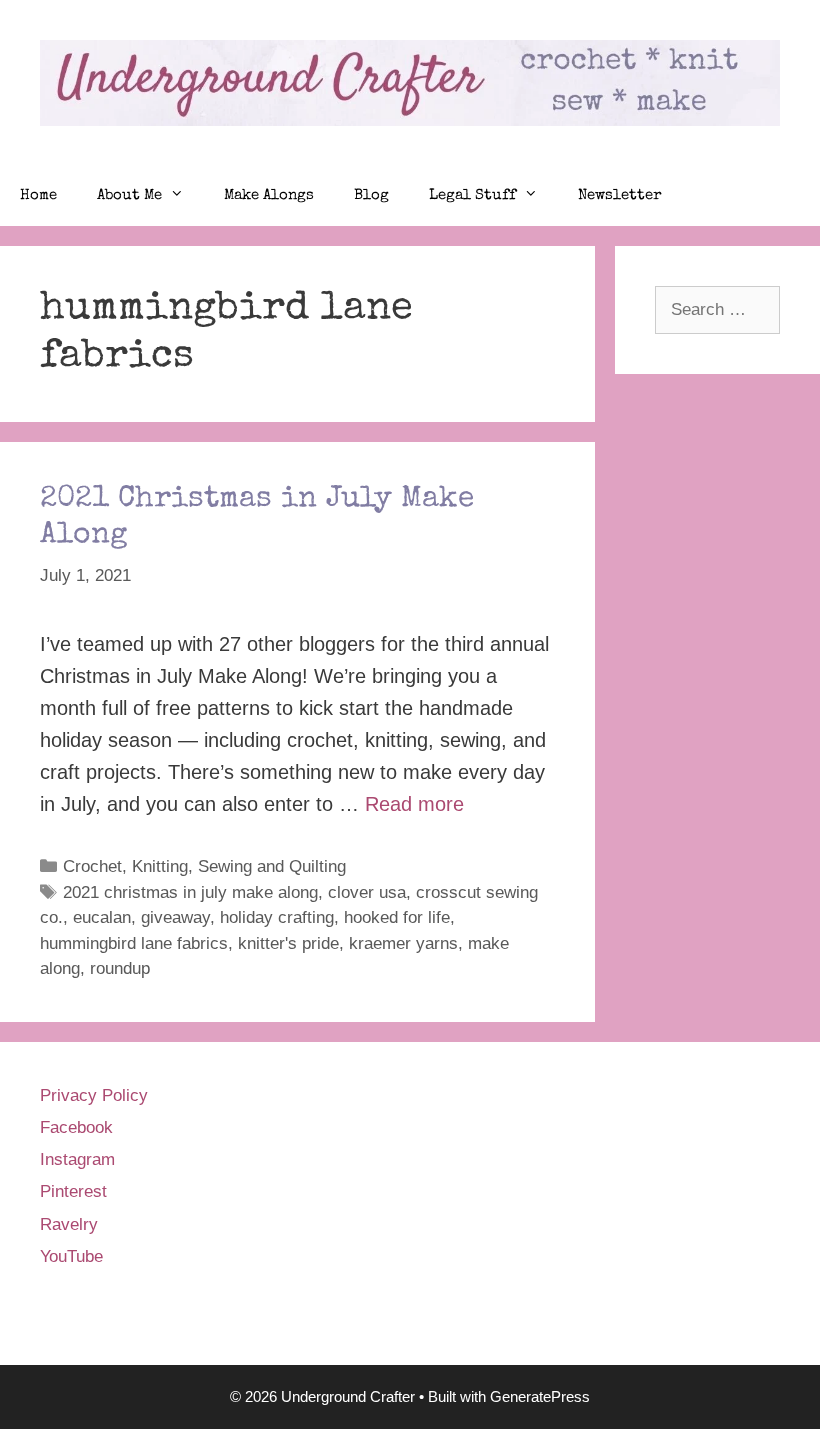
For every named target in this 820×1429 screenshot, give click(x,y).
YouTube (71, 1256)
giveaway (175, 917)
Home (38, 195)
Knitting (160, 866)
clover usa (367, 892)
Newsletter (620, 195)
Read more (414, 804)
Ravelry (69, 1224)
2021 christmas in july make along (190, 892)
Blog (371, 195)
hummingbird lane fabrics (134, 943)
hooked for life (397, 917)
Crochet (92, 866)
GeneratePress (540, 1396)
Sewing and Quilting (272, 866)
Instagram (77, 1159)
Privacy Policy (94, 1095)
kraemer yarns (403, 943)
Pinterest (73, 1191)
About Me (129, 195)
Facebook (76, 1127)
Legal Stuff (472, 195)
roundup (120, 968)
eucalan (102, 917)
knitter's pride (288, 943)
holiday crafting (277, 917)
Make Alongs (269, 195)
